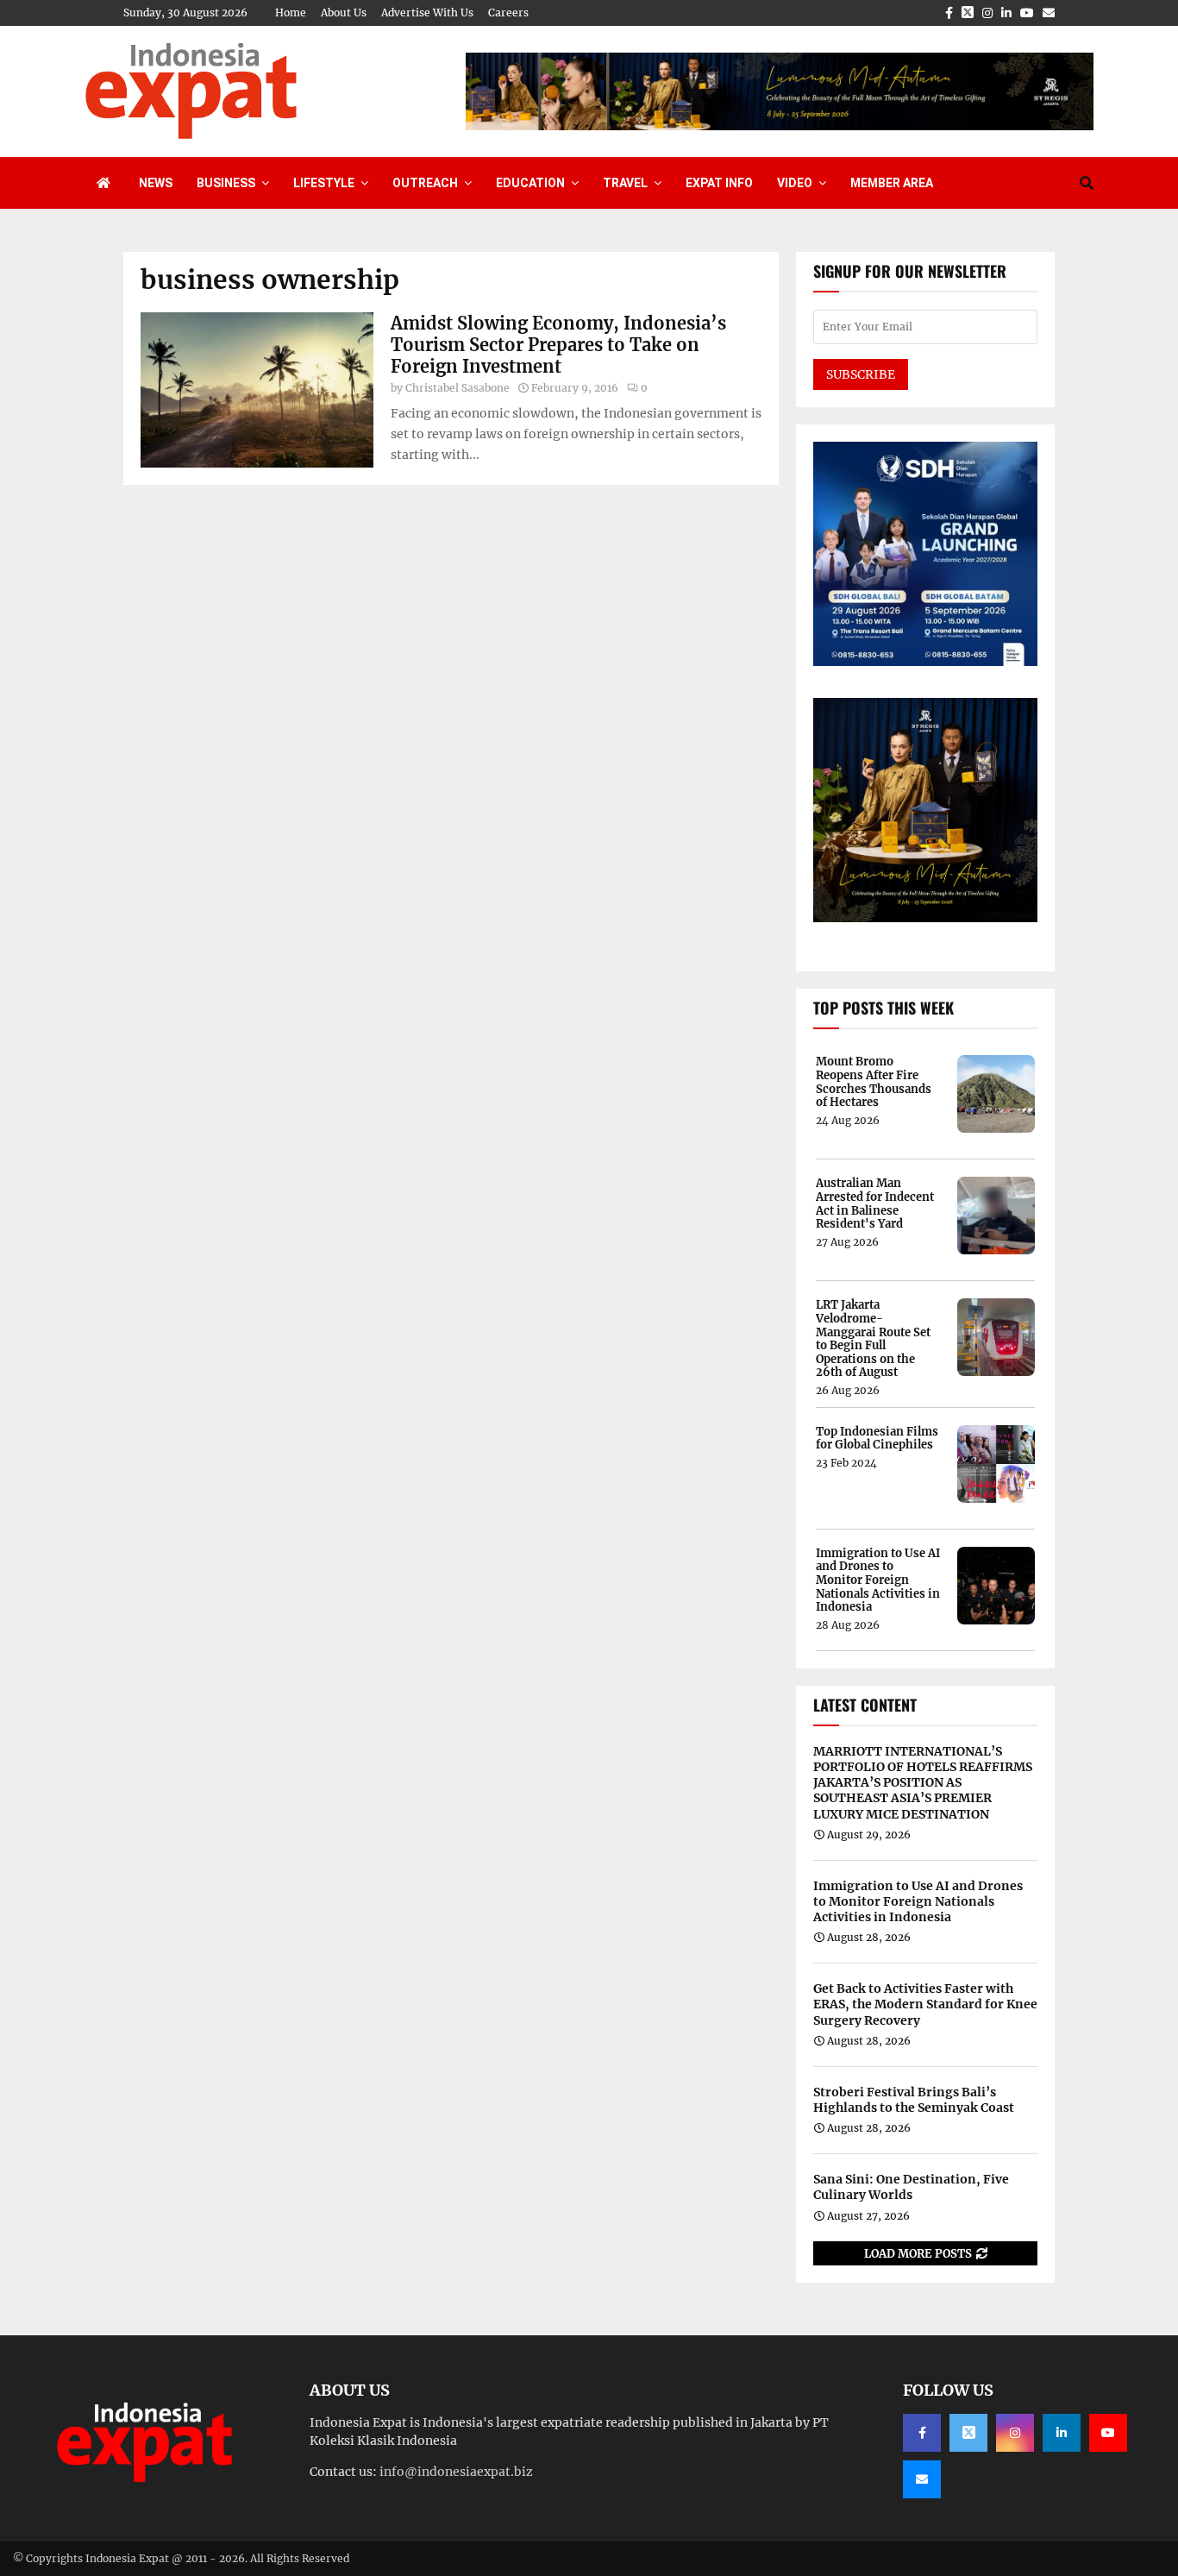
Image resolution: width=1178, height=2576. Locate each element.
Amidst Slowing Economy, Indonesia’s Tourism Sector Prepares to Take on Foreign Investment (558, 345)
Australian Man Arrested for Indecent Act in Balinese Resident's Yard (875, 1203)
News (156, 183)
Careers (508, 13)
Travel (625, 183)
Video (795, 183)
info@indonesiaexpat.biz (456, 2472)
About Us (344, 13)
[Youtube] (1108, 2433)
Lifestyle (324, 183)
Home (291, 13)
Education (530, 183)
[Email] (922, 2479)
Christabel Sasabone (457, 388)
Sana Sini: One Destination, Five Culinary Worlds (911, 2187)
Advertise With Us (427, 13)
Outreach (425, 183)
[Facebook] (922, 2433)
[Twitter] (968, 2433)
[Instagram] (1015, 2433)
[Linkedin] (1062, 2433)
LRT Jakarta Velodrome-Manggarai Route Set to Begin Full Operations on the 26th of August (873, 1339)
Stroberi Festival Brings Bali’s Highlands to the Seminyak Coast (914, 2100)
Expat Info (719, 183)
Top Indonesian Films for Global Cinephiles (877, 1439)
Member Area (892, 183)
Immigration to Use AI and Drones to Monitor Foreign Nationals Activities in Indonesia (878, 1580)
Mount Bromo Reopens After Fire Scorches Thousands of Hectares (874, 1082)
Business (226, 183)
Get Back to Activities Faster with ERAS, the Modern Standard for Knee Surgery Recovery (925, 2004)
